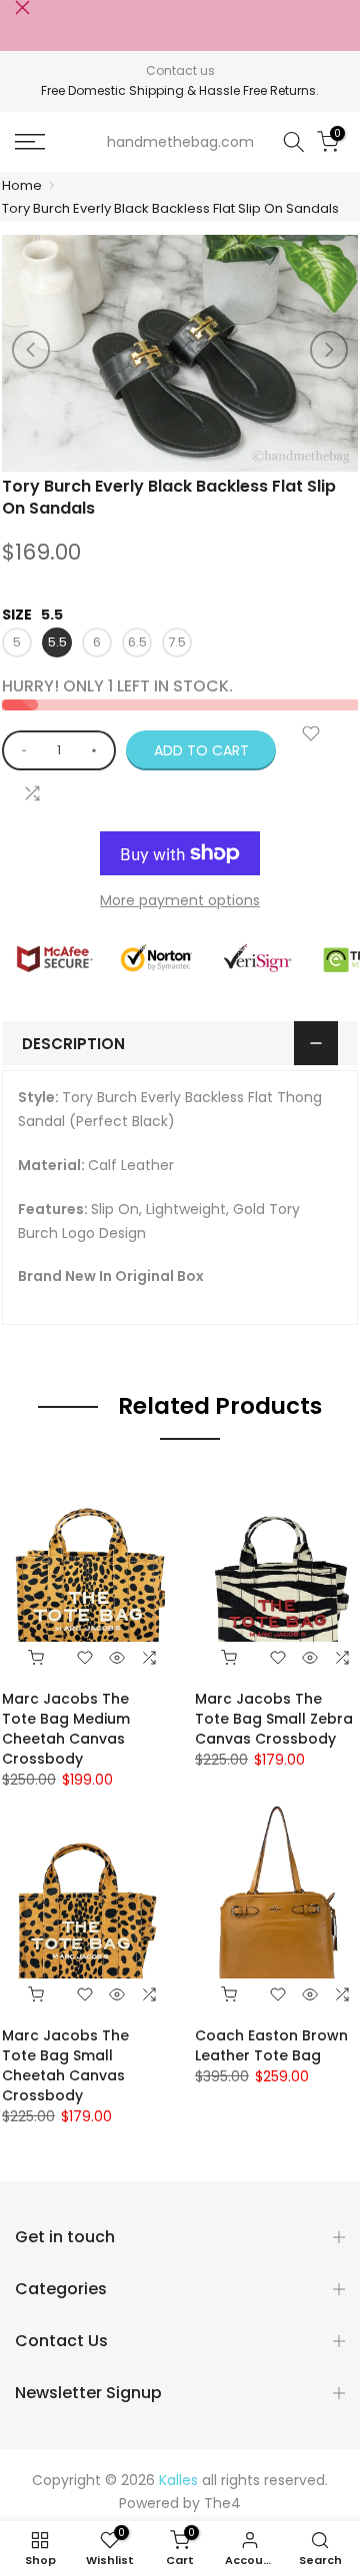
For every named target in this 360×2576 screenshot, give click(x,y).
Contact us (180, 70)
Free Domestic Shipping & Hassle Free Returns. (180, 90)
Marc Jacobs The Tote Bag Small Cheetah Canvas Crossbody (65, 2065)
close (22, 7)
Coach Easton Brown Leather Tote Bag (271, 2045)
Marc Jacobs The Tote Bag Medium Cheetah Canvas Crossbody (66, 1729)
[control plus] (97, 750)
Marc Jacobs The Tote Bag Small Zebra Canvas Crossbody (274, 1719)
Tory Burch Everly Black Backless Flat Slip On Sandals (170, 208)
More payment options (180, 900)
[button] (329, 350)
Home (22, 185)
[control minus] (20, 750)
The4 (222, 2503)
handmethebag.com (180, 142)
